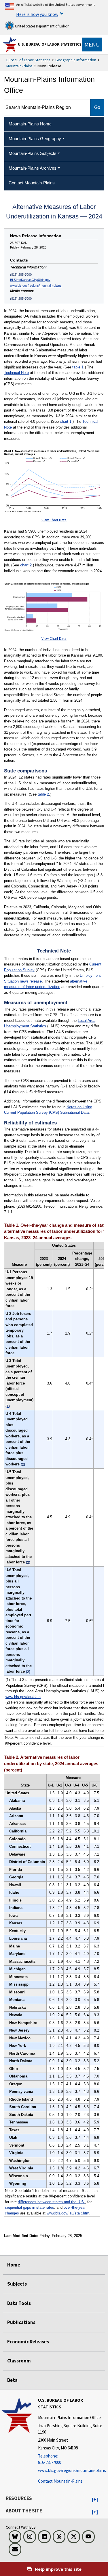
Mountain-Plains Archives (33, 168)
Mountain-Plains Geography (35, 139)
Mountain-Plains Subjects (33, 153)
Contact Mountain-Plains (60, 2481)
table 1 (78, 367)
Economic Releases (28, 2342)
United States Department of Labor (41, 26)
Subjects (17, 2284)
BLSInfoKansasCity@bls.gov (30, 280)
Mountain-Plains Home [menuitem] (30, 124)
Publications (21, 2322)
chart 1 (66, 421)
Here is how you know (37, 14)
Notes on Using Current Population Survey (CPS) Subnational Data (48, 1110)
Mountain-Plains (19, 66)
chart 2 (26, 565)
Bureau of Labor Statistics (28, 60)
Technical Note (16, 373)
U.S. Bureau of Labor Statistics (50, 44)
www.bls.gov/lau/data (23, 1697)
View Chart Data (54, 520)
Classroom (19, 2361)
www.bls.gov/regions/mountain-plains (36, 286)
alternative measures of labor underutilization (46, 984)
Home (14, 2265)
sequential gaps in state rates (30, 2207)
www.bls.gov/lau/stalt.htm (68, 2213)
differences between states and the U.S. (51, 2202)
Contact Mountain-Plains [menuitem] (32, 183)
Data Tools (19, 2303)
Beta (12, 2380)
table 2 (43, 794)
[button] (95, 2500)
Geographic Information (76, 60)
